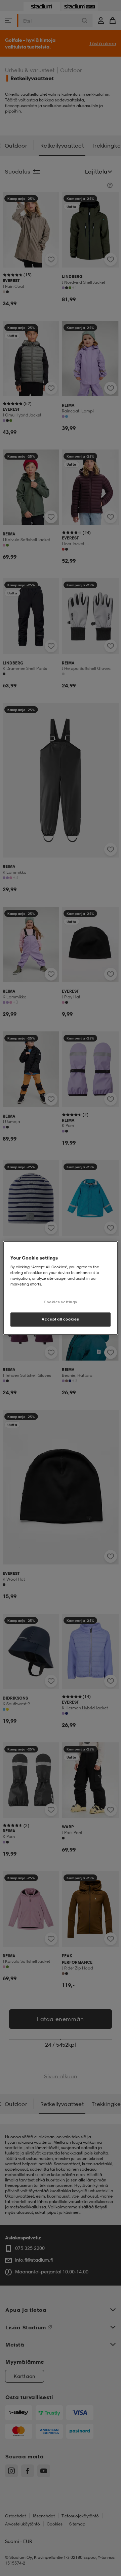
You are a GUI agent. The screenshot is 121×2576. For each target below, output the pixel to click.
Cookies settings (61, 1302)
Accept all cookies (60, 1319)
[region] (61, 1288)
